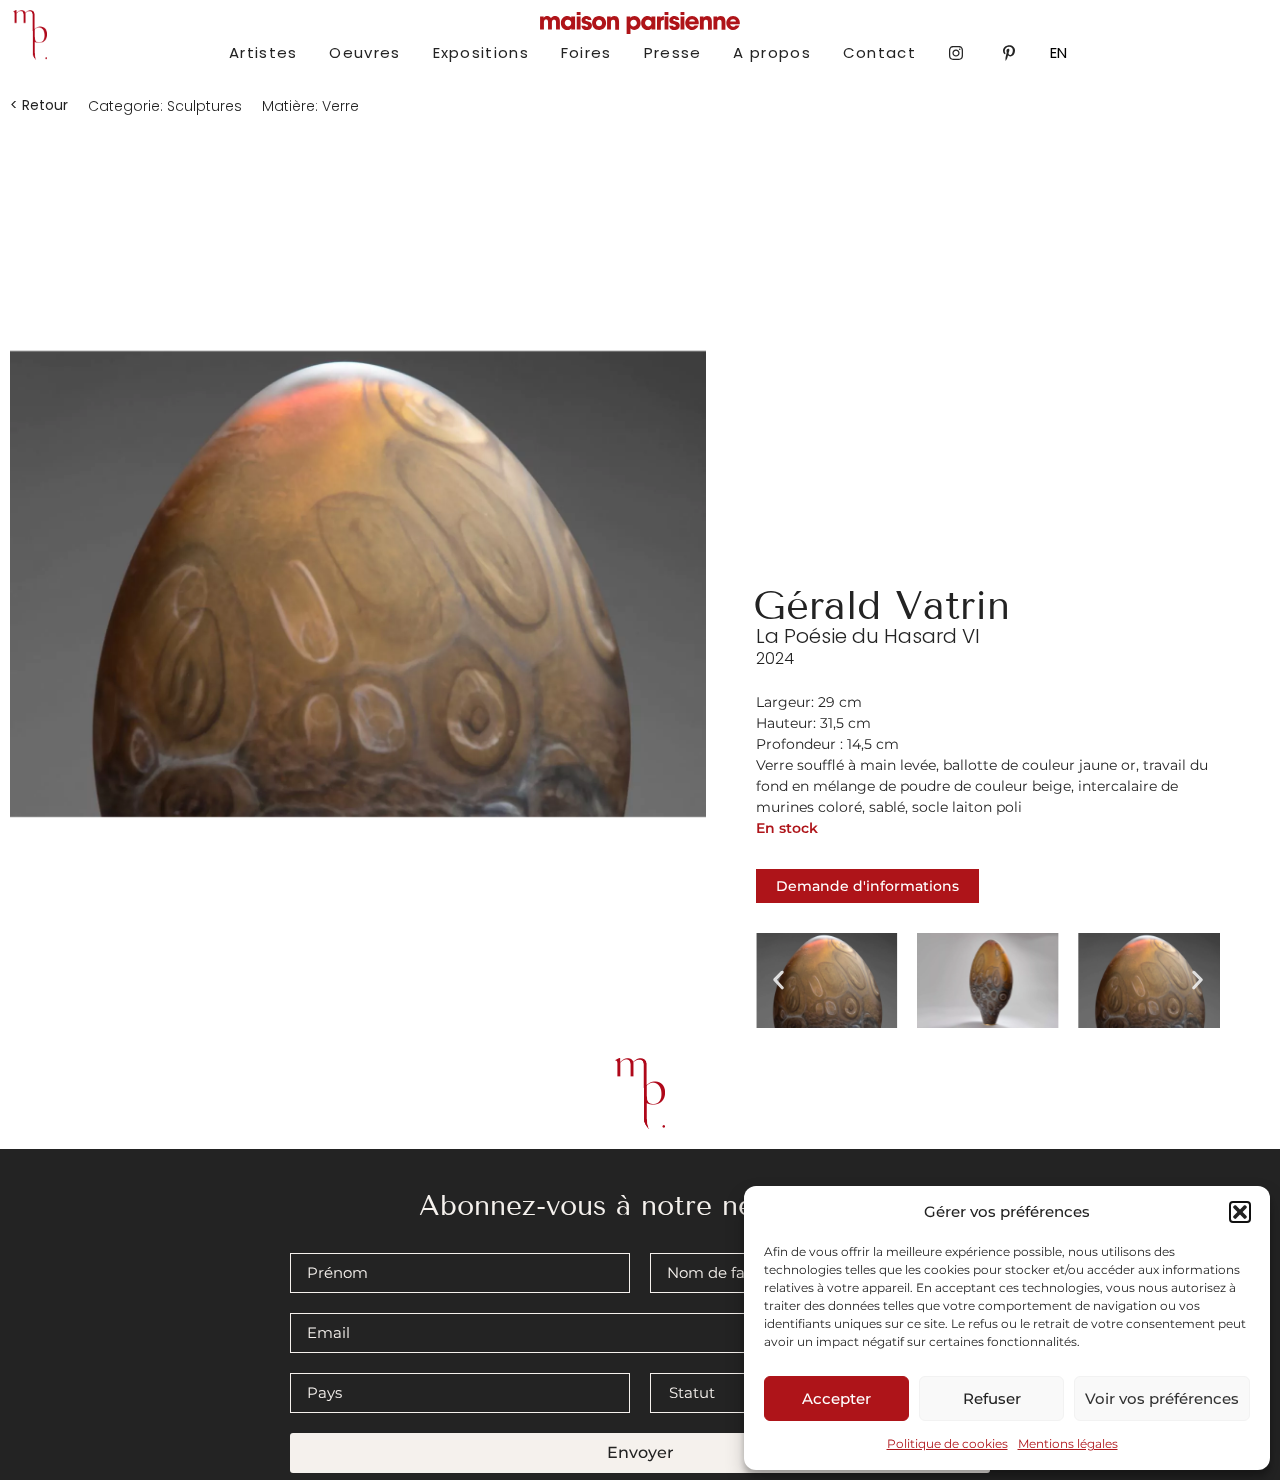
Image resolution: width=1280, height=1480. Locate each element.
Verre (340, 106)
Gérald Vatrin (881, 605)
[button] (1240, 1212)
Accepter (836, 1398)
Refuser (992, 1398)
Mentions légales (1068, 1443)
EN (1058, 52)
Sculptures (204, 106)
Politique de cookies (947, 1443)
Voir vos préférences (1162, 1398)
